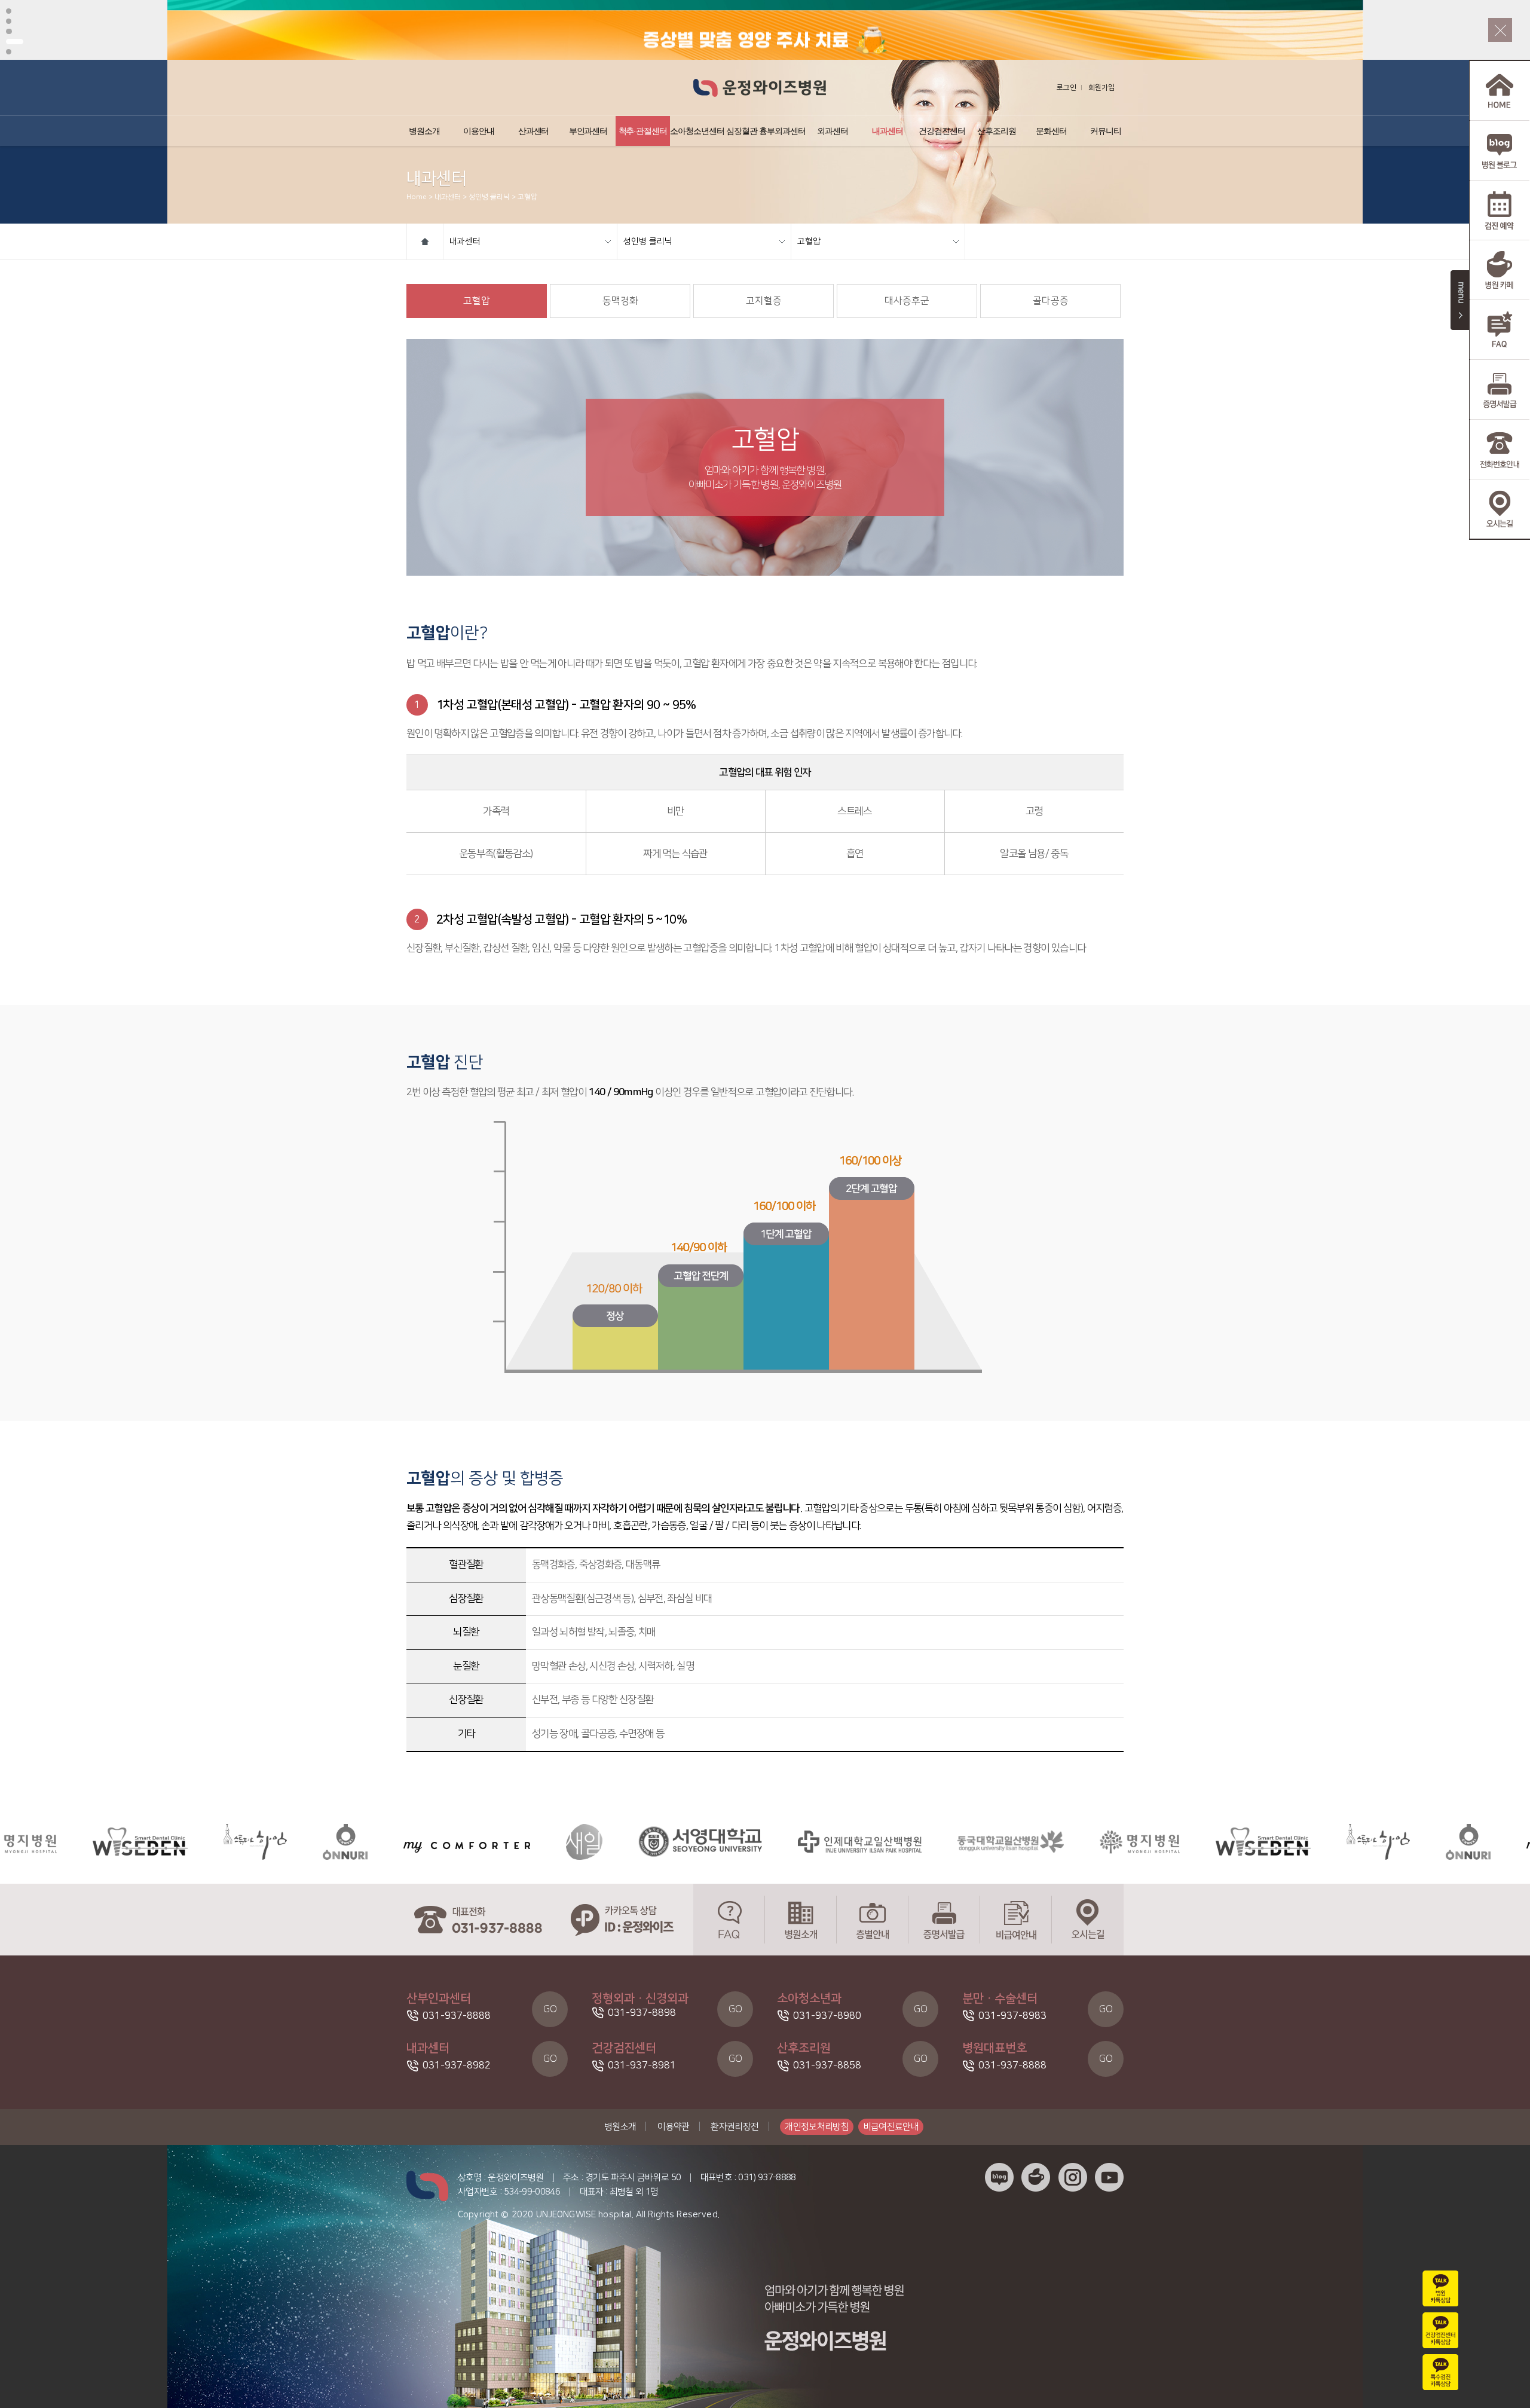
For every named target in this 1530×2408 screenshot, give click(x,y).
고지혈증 (764, 301)
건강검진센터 (942, 131)
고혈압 (809, 242)
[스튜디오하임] (142, 1842)
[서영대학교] (587, 1842)
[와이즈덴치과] (1150, 1842)
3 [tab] (9, 31)
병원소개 (424, 131)
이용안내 (479, 131)
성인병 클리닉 (648, 242)
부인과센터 (588, 131)
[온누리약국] (232, 1842)
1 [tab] (9, 11)
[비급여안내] (1016, 1920)
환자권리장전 (735, 2127)
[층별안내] (873, 1920)
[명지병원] (1027, 1842)
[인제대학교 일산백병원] (747, 1842)
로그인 (1067, 88)
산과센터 (534, 131)
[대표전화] (478, 1920)
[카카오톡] (622, 1920)
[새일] (471, 1842)
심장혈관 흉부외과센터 (766, 131)
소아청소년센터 (697, 131)
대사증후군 (907, 301)
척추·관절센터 (643, 131)
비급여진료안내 (891, 2127)
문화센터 (1051, 131)
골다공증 (1051, 301)
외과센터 (833, 131)
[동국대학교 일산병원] (898, 1842)
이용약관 (673, 2127)
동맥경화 (620, 301)
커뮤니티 (1106, 131)
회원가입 (1101, 88)
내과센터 (888, 131)
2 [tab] (9, 21)
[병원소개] (801, 1920)
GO (550, 2009)
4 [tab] (15, 42)
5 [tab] (9, 52)
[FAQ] (729, 1920)
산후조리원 (997, 131)
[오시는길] (1088, 1920)
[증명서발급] (944, 1920)
